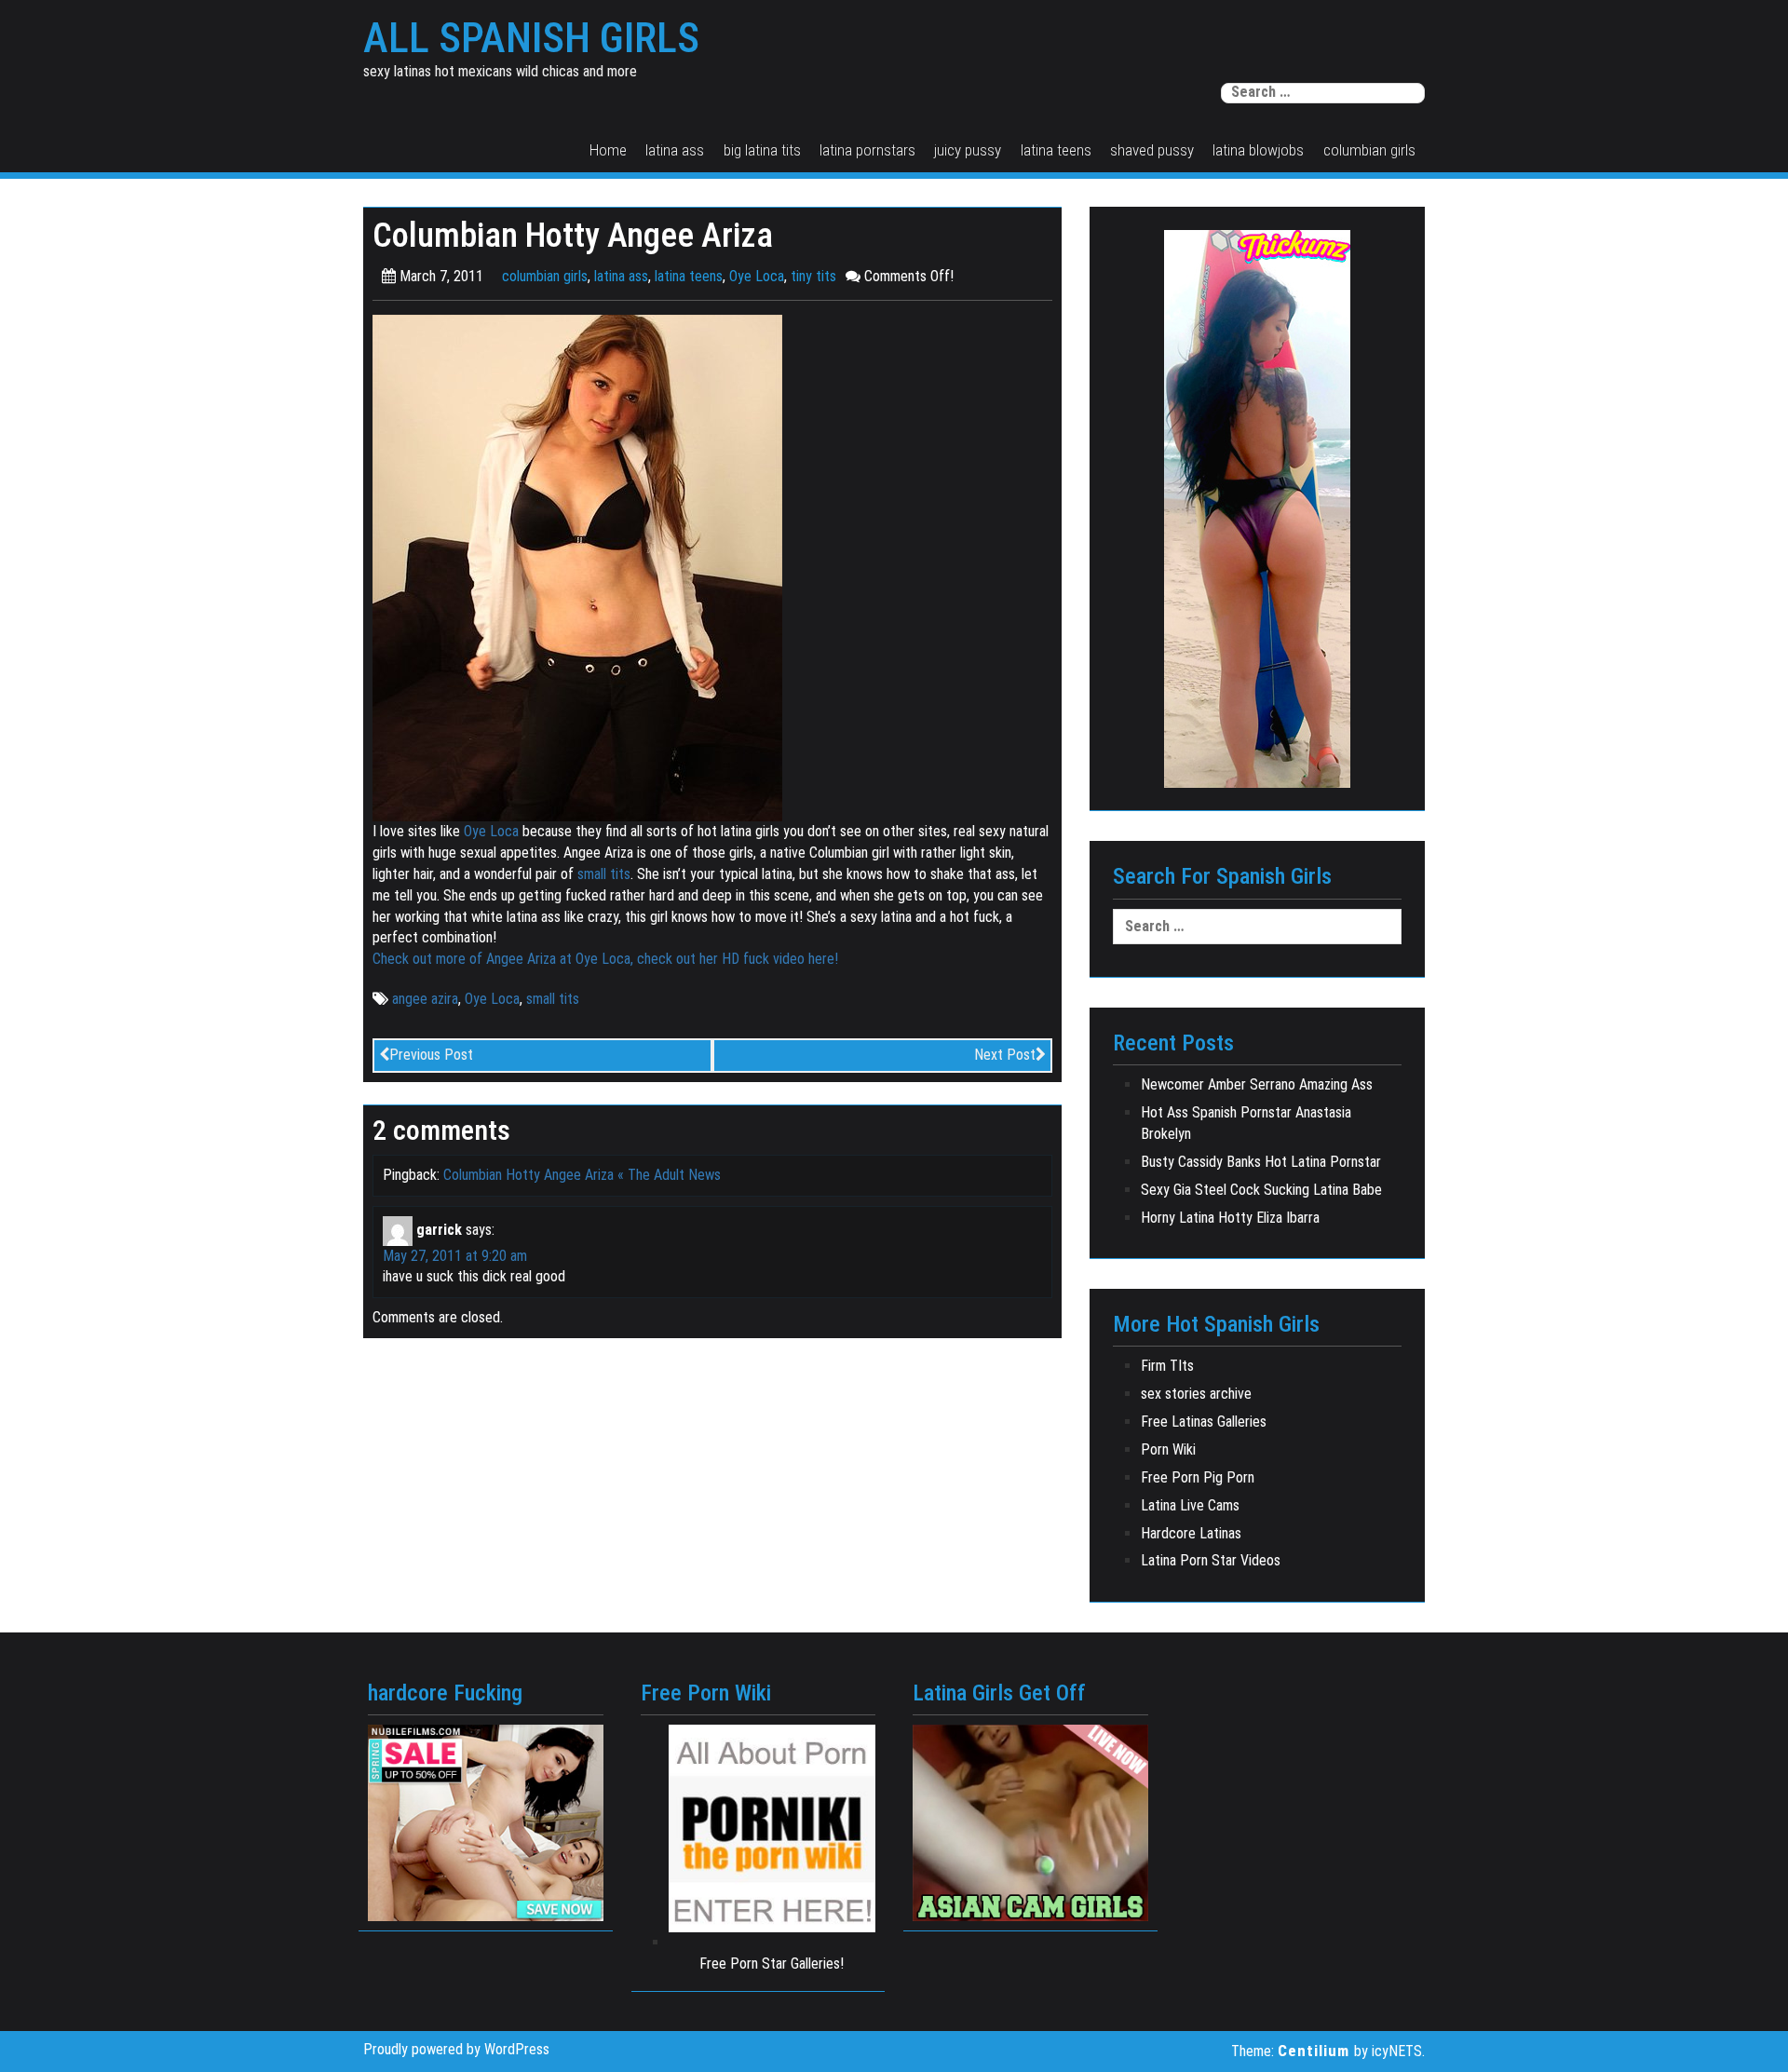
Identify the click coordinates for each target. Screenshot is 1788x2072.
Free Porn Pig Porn (1198, 1477)
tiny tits (813, 276)
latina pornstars (867, 150)
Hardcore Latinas (1191, 1533)
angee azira (425, 999)
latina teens (1056, 150)
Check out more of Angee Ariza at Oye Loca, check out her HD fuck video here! (605, 959)
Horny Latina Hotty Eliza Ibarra (1230, 1218)
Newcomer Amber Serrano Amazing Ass (1257, 1084)
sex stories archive (1196, 1394)
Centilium (1314, 2051)
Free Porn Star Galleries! (772, 1964)
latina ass (675, 150)
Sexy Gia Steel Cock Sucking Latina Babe (1261, 1190)
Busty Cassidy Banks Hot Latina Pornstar (1261, 1162)
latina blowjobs (1258, 150)
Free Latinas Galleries (1204, 1422)
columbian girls (1369, 150)
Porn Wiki (1168, 1449)
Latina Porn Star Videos (1211, 1560)
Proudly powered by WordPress (456, 2049)
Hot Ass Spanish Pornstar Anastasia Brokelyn (1246, 1123)
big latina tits (762, 150)
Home (608, 150)
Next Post (1005, 1055)
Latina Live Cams (1190, 1505)
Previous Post (431, 1055)
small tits (604, 874)
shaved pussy (1152, 150)
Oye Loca (757, 276)
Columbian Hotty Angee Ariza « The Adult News (582, 1175)
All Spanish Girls (531, 38)
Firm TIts (1167, 1366)
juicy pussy (968, 150)
